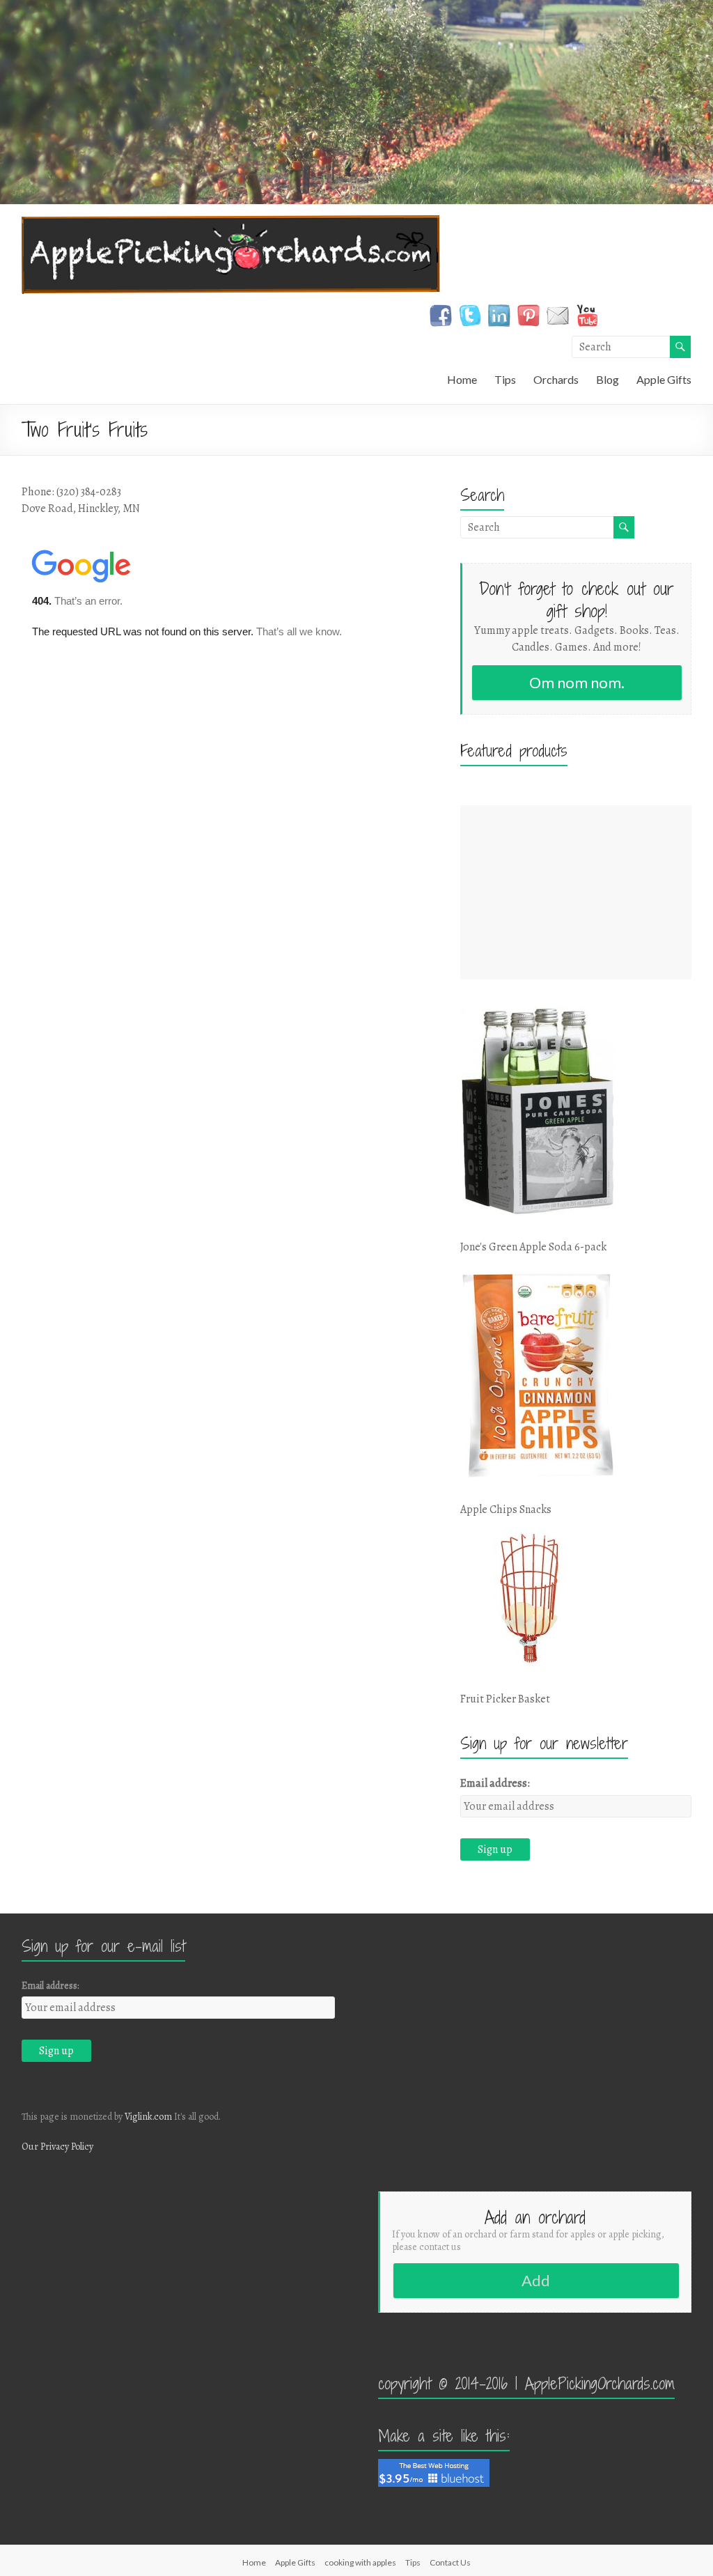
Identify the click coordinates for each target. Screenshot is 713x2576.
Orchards (556, 379)
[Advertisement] (576, 892)
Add (536, 2280)
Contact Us (450, 2562)
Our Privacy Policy (57, 2147)
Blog (608, 379)
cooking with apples (360, 2562)
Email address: (495, 1783)
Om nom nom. (577, 682)
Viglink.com (148, 2117)
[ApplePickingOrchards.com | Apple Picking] (231, 222)
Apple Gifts (664, 379)
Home (462, 379)
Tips (505, 379)
